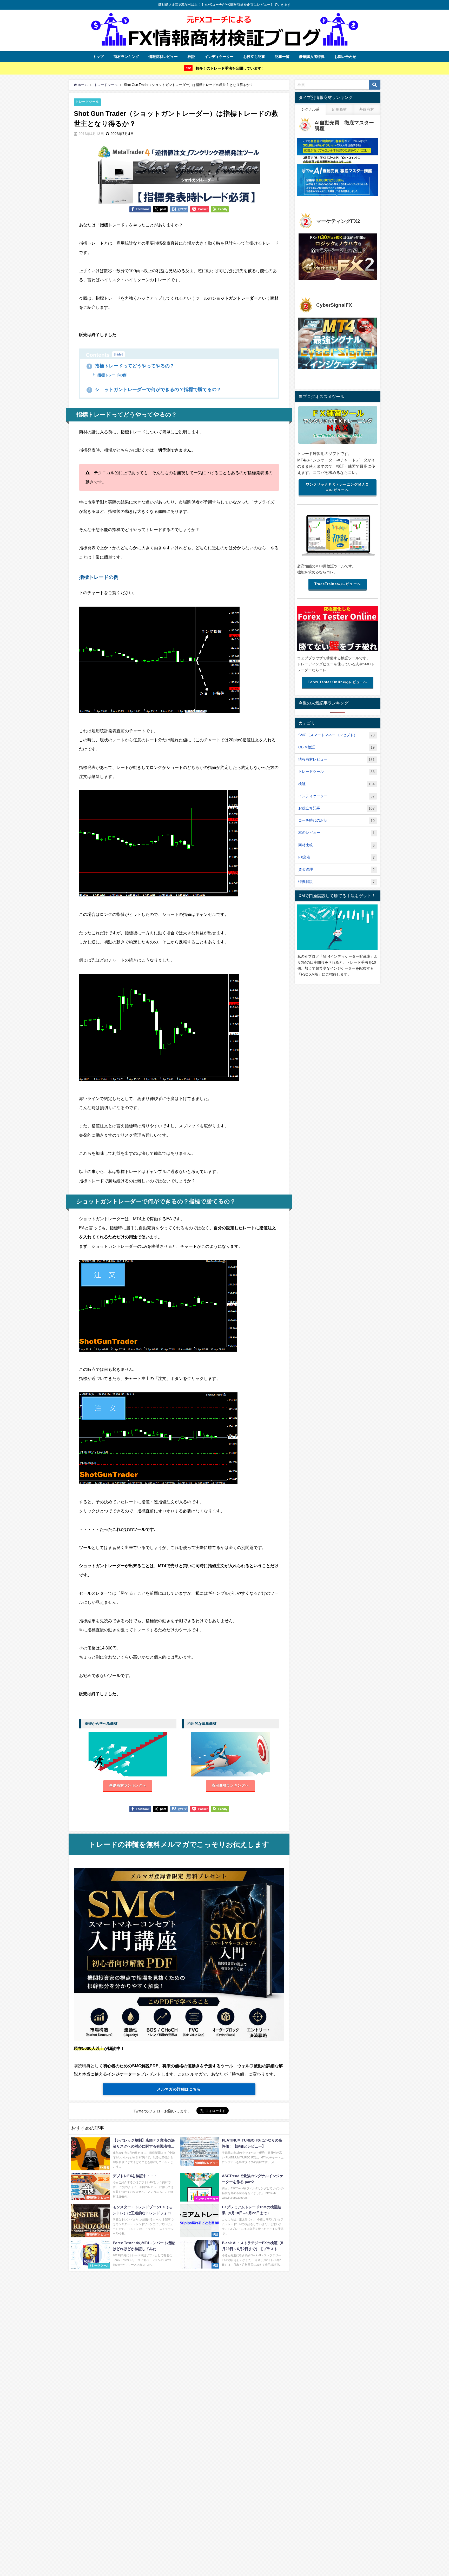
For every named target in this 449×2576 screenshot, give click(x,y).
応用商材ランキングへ (230, 1785)
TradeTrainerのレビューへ (338, 584)
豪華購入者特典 (312, 57)
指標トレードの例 (111, 375)
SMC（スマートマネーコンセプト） (336, 735)
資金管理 (336, 870)
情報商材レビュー (163, 57)
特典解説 (336, 882)
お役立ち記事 (254, 57)
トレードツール (87, 102)
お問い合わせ (345, 57)
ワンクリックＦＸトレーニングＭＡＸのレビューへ (337, 487)
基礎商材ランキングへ (128, 1785)
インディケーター (219, 57)
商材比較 (336, 845)
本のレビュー (336, 833)
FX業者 (336, 857)
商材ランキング (126, 57)
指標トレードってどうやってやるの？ (131, 366)
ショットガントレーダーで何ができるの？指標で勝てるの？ (155, 390)
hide (118, 354)
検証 (191, 57)
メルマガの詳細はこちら (179, 2089)
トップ (98, 57)
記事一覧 (282, 57)
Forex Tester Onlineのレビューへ (337, 682)
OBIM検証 (336, 747)
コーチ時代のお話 (336, 820)
